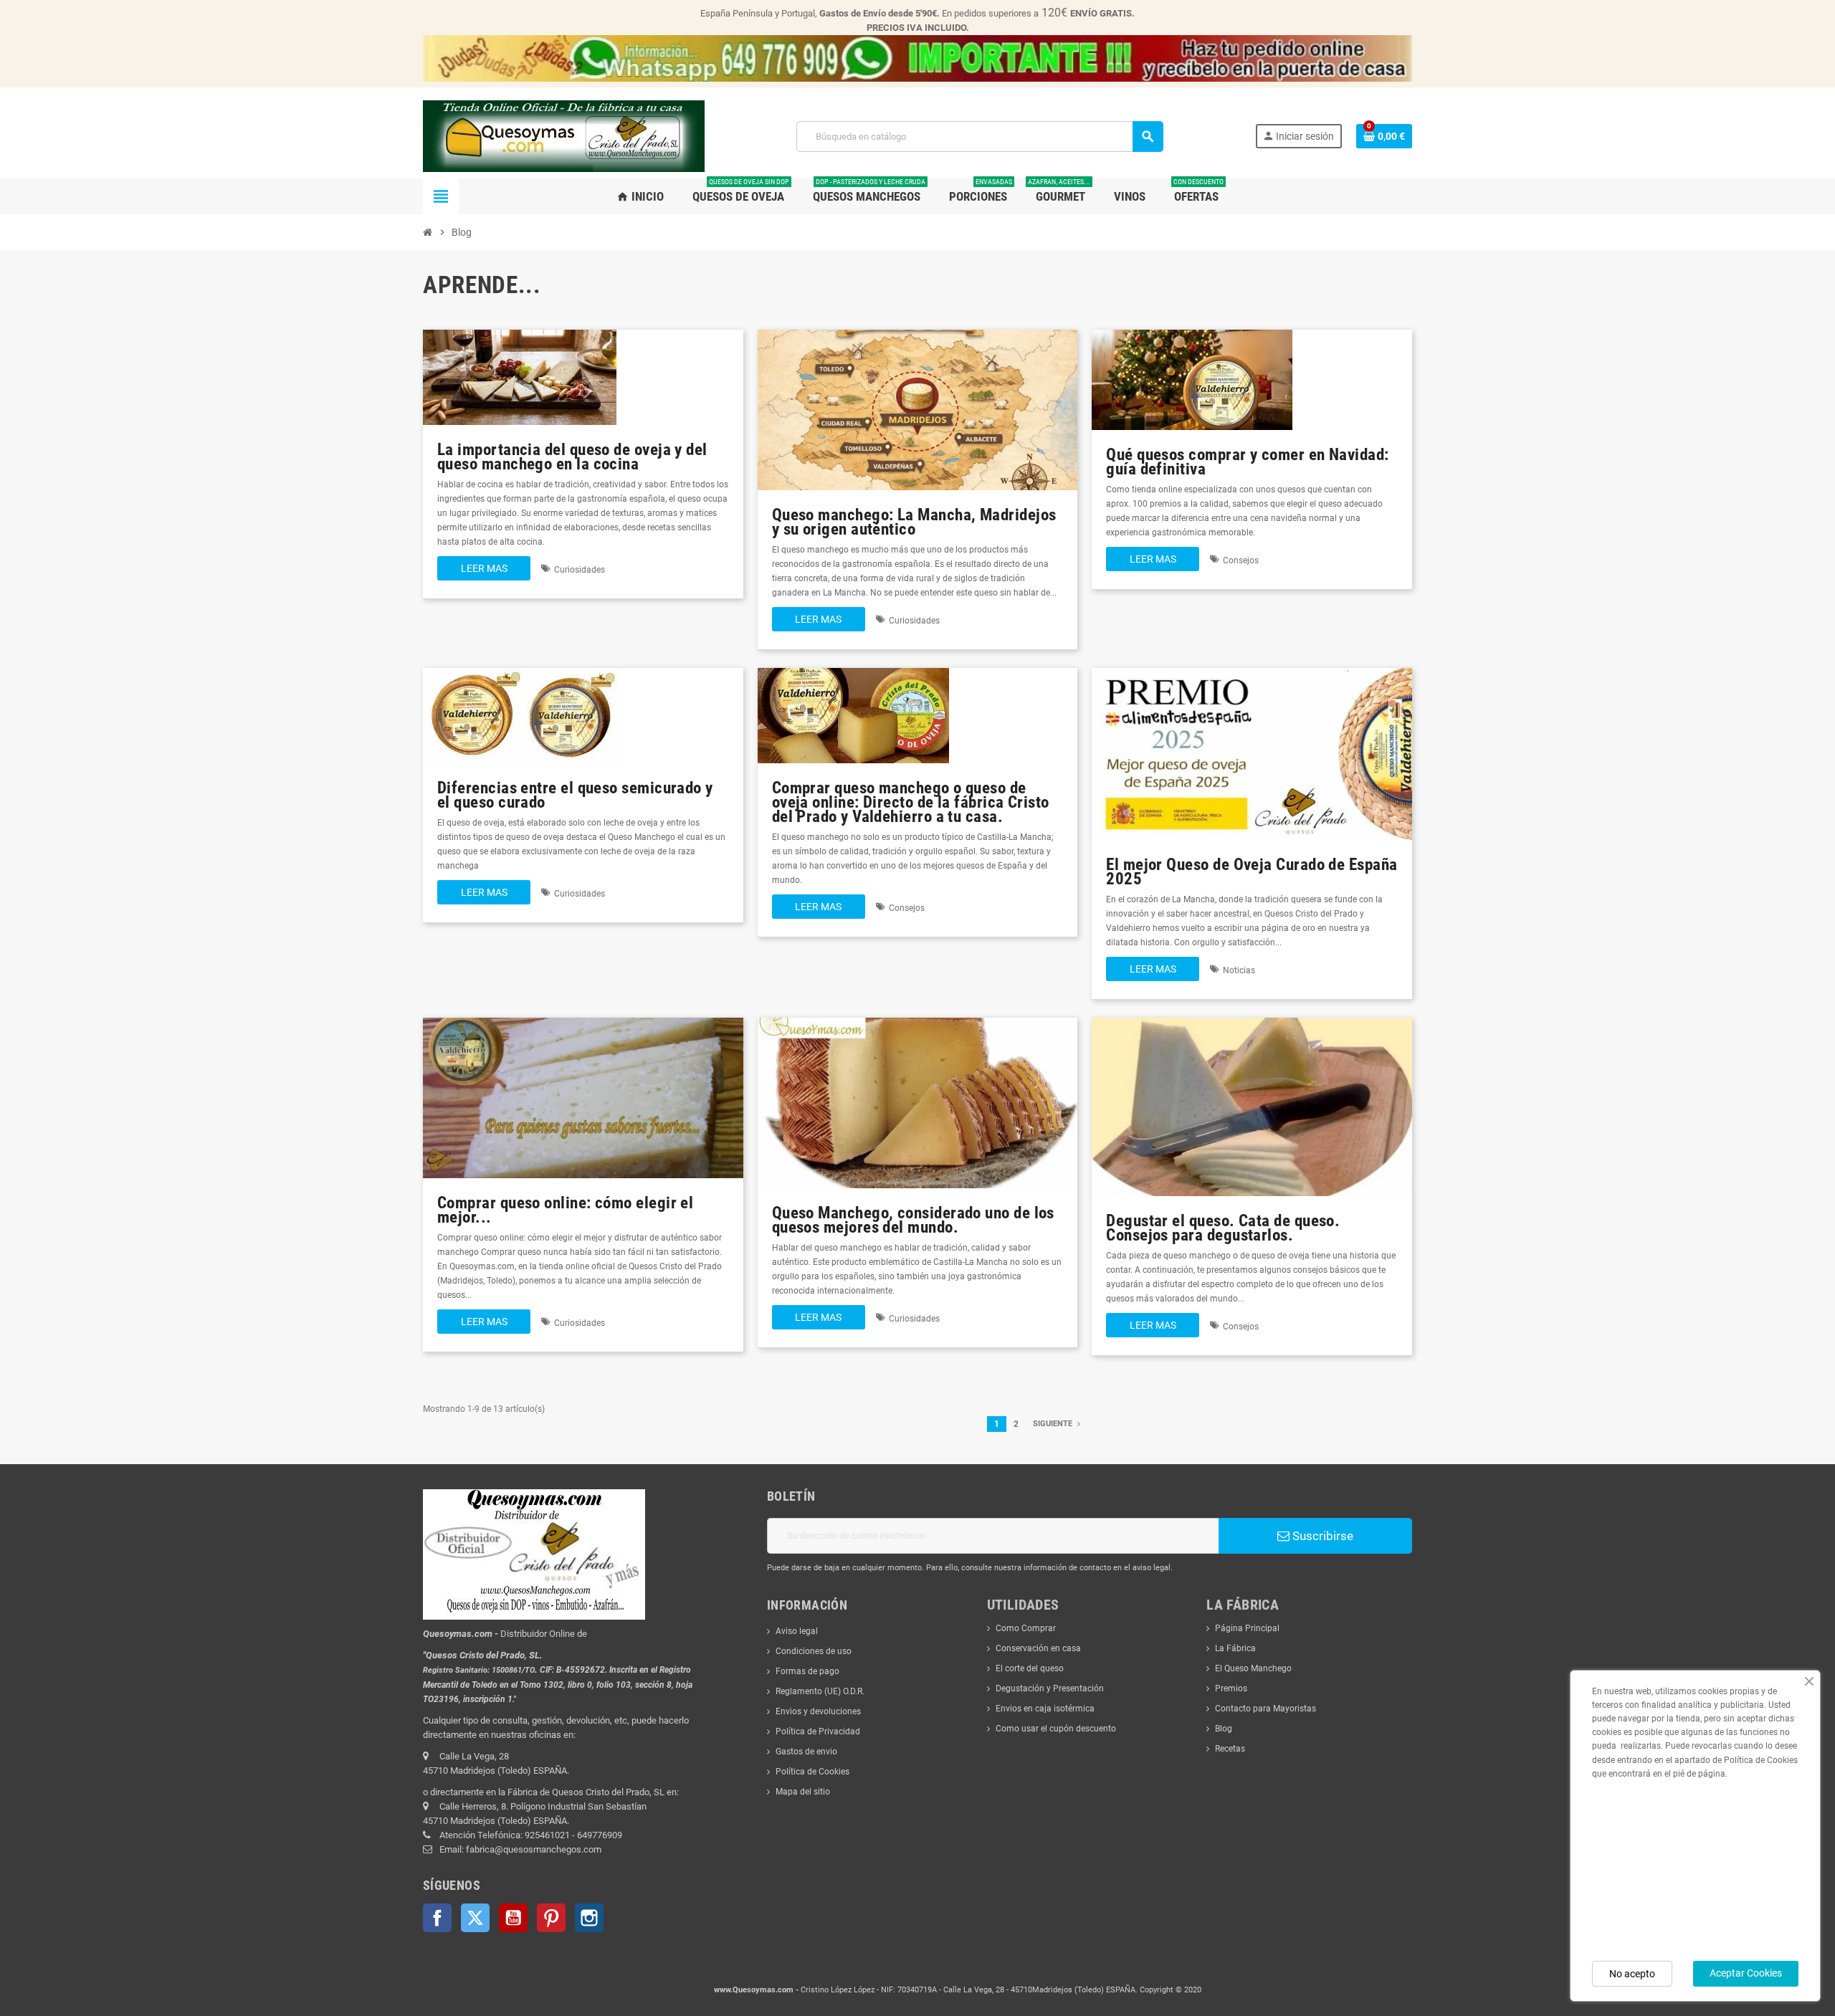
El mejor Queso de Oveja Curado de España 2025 (1252, 872)
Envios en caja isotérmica (1045, 1709)
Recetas (1230, 1749)
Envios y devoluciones (818, 1711)
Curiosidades (580, 570)
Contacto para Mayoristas (1266, 1709)
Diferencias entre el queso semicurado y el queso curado (575, 795)
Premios (1231, 1688)
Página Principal (1247, 1628)
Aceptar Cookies (1746, 1973)
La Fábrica (1235, 1648)
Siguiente (1054, 1424)
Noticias (1239, 970)
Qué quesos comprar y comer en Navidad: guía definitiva (1247, 462)
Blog (1224, 1729)
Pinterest (551, 1918)
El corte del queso (1030, 1668)
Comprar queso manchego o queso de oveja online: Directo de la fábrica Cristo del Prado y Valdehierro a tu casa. (911, 802)
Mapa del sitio (803, 1792)
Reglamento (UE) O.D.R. (820, 1691)
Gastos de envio (806, 1752)
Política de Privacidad (818, 1731)
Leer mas (484, 568)
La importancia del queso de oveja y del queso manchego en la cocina (572, 457)
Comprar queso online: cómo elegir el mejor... (565, 1210)
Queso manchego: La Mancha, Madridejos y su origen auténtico (914, 522)
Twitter (475, 1918)
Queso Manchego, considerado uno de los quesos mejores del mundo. (913, 1220)
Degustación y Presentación (1050, 1688)
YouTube (513, 1918)
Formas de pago (807, 1671)
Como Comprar (1026, 1628)
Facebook (437, 1918)
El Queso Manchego (1253, 1668)
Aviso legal (797, 1631)
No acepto (1632, 1974)
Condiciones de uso (814, 1651)
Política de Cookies (812, 1772)
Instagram (589, 1918)
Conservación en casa (1038, 1648)
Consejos (1241, 560)
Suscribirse (1321, 1536)
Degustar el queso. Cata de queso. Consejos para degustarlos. (1223, 1228)
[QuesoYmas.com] (564, 135)
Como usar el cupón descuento (1056, 1729)
